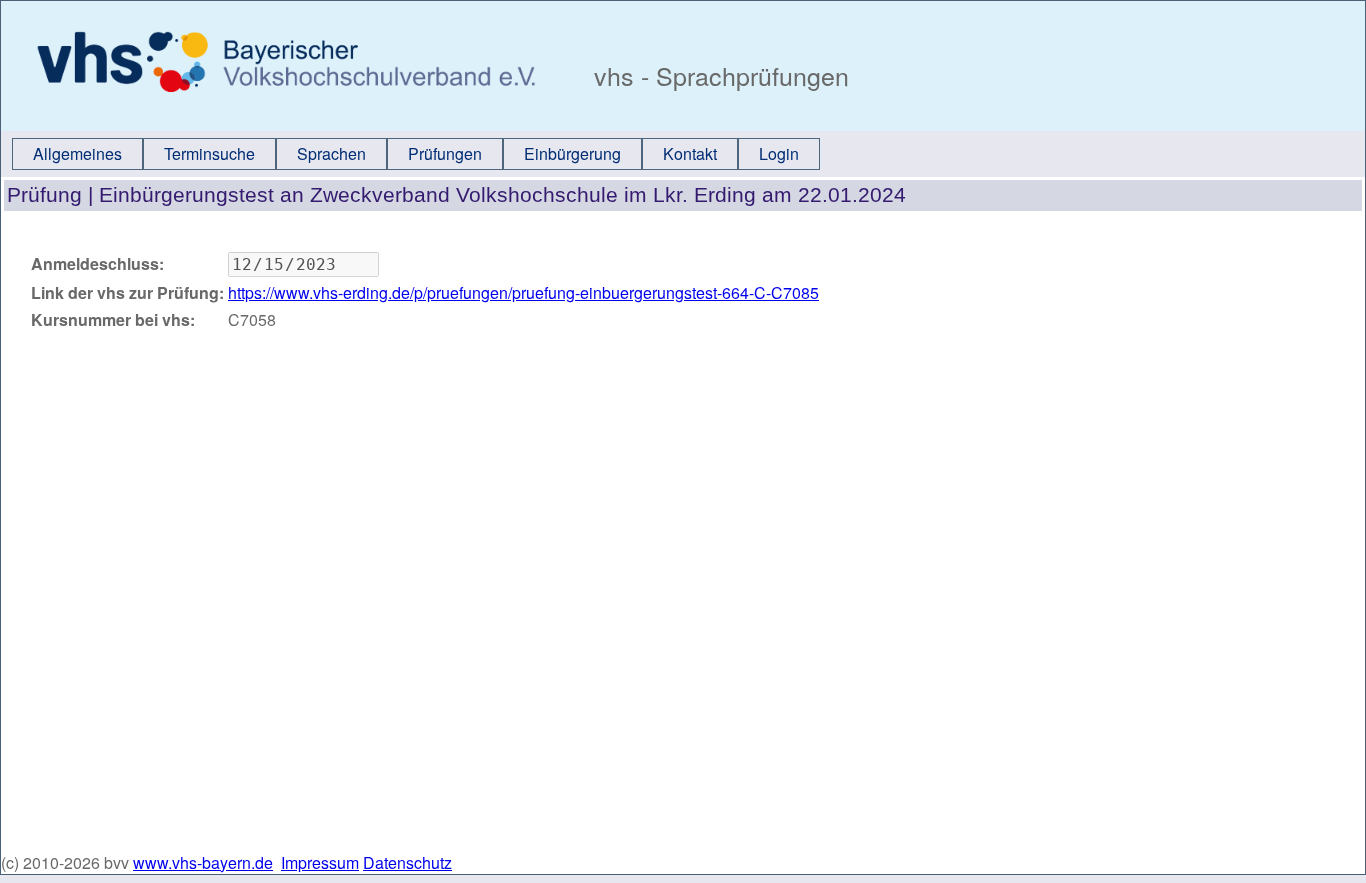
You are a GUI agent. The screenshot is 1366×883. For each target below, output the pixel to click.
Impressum (320, 862)
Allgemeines (77, 153)
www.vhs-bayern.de (203, 862)
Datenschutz (407, 862)
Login (779, 153)
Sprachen (331, 153)
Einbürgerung (572, 153)
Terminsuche (209, 153)
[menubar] (416, 154)
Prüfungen (445, 153)
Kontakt (690, 153)
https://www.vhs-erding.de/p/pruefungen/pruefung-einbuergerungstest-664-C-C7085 (523, 292)
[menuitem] (77, 154)
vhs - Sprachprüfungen (718, 75)
